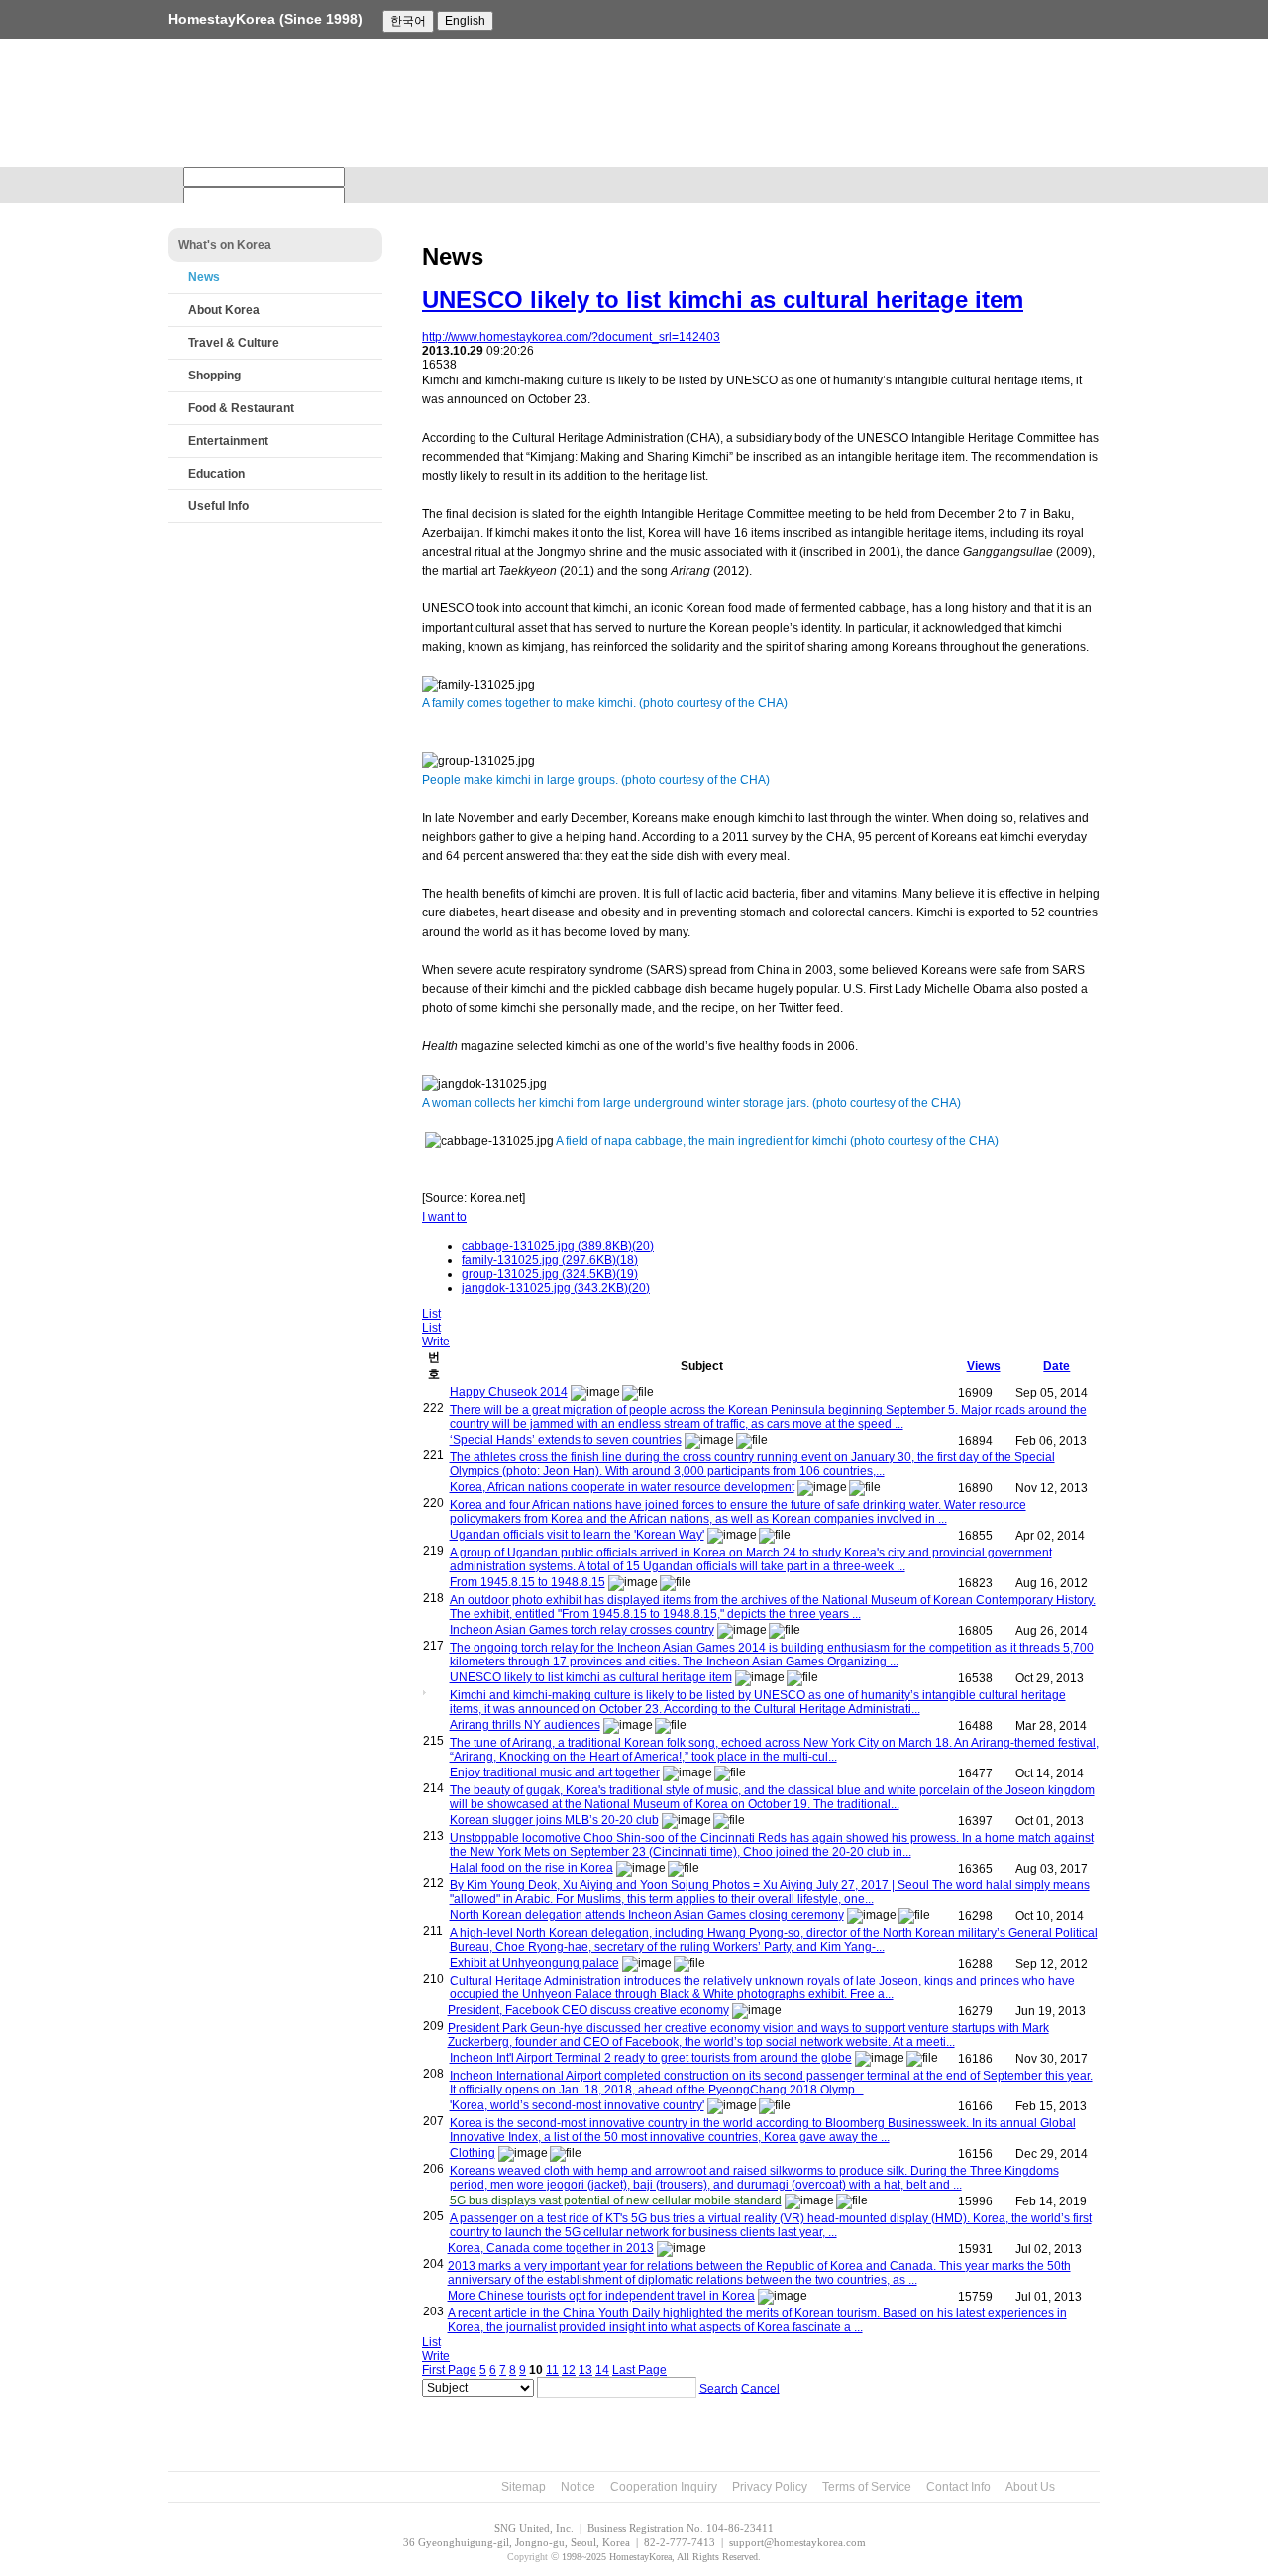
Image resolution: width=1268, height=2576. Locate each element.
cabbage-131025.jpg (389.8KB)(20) (558, 1246)
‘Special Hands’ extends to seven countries (566, 1440)
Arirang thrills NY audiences (525, 1725)
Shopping (214, 376)
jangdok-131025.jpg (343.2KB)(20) (556, 1288)
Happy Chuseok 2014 (509, 1392)
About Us (1030, 2487)
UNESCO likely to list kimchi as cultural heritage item (723, 300)
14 (602, 2370)
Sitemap (524, 2487)
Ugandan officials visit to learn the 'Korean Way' (577, 1535)
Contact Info (958, 2487)
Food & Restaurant (241, 408)
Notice (578, 2487)
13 (585, 2370)
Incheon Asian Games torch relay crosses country (582, 1630)
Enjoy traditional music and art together (555, 1772)
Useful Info (218, 506)
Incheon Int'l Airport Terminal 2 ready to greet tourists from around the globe (651, 2058)
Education (216, 474)
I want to (444, 1217)
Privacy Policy (770, 2487)
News (204, 277)
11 (552, 2370)
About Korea (224, 310)
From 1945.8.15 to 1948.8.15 (528, 1582)
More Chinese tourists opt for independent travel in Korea (601, 2296)
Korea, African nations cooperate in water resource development (622, 1487)
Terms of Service (867, 2487)
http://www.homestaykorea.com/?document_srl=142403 (571, 337)
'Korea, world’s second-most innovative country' (577, 2105)
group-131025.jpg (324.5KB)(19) (550, 1274)
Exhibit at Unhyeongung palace (534, 1963)
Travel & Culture (234, 343)
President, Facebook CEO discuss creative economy (588, 2010)
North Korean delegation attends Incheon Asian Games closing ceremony (647, 1915)
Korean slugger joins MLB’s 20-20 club (554, 1820)
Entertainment (228, 441)
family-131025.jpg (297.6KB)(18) (550, 1260)
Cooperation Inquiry (664, 2487)
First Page (449, 2370)
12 (569, 2370)
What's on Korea (225, 245)
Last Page (639, 2370)
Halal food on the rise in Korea (531, 1868)
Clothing (473, 2153)
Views (984, 1366)
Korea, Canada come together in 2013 (551, 2248)
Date (1057, 1366)
